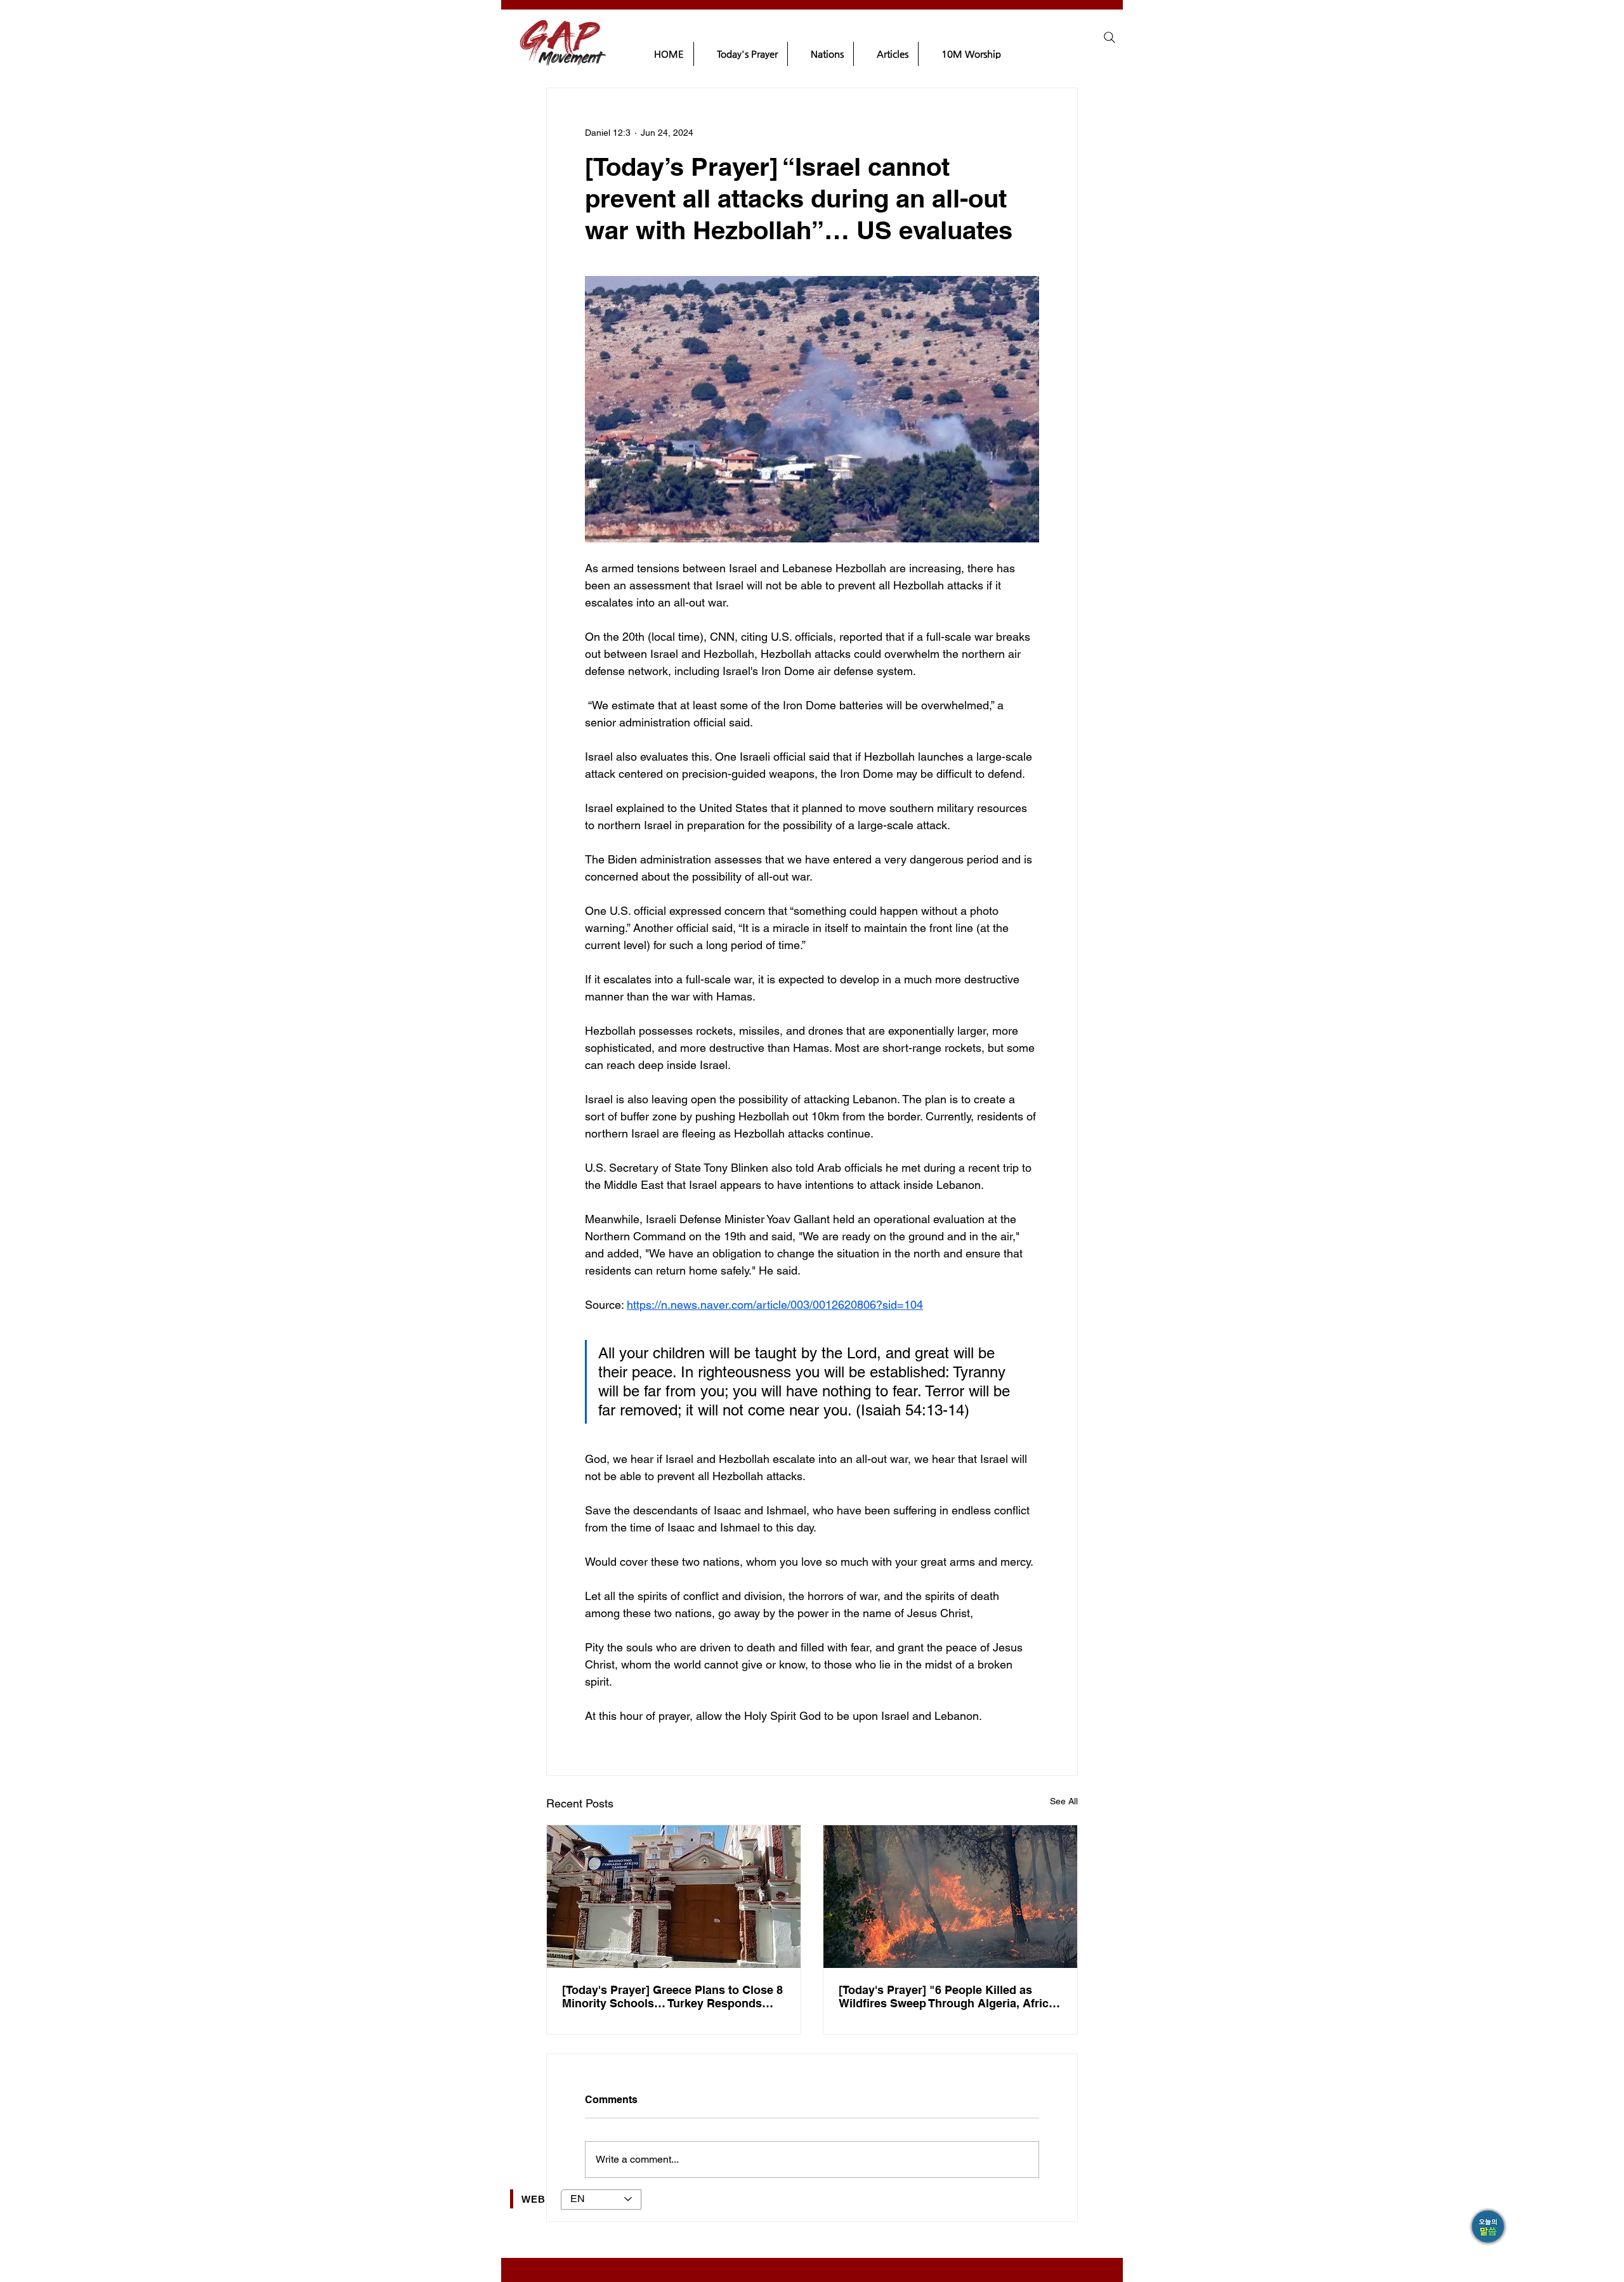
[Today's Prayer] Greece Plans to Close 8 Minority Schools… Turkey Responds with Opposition (672, 1997)
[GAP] (1489, 2228)
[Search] (1110, 37)
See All (1064, 1801)
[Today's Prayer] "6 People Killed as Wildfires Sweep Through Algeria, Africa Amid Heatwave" (947, 1997)
